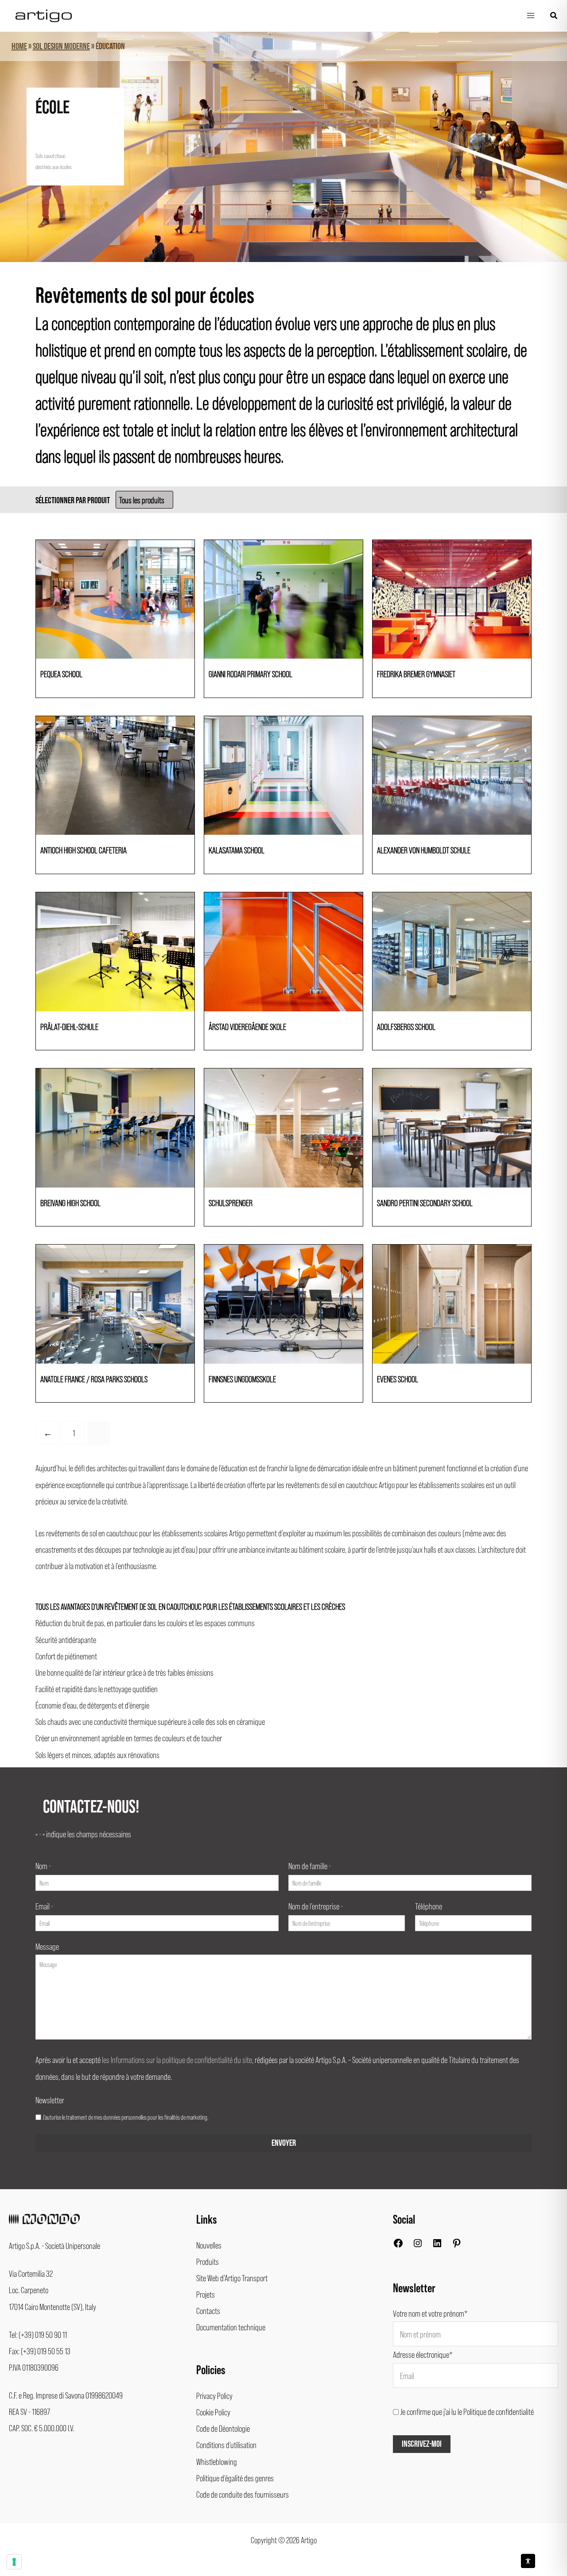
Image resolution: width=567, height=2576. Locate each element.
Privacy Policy (214, 2395)
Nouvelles (209, 2245)
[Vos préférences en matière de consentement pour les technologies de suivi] (14, 2562)
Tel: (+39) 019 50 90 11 (38, 2334)
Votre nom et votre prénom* (430, 2313)
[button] (554, 16)
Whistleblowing (217, 2461)
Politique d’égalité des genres (235, 2478)
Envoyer (284, 2143)
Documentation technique (231, 2327)
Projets (206, 2294)
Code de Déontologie (223, 2428)
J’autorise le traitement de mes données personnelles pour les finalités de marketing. (125, 2117)
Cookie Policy (213, 2412)
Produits (208, 2261)
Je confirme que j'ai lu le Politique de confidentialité (467, 2411)
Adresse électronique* (423, 2354)
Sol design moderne (61, 46)
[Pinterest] (457, 2245)
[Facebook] (398, 2245)
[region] (283, 147)
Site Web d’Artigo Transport (232, 2278)
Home (19, 46)
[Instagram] (418, 2245)
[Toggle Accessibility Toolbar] (528, 2561)
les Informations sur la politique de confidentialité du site (177, 2059)
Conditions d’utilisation (226, 2445)
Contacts (208, 2310)
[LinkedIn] (437, 2245)
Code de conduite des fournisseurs (243, 2494)
